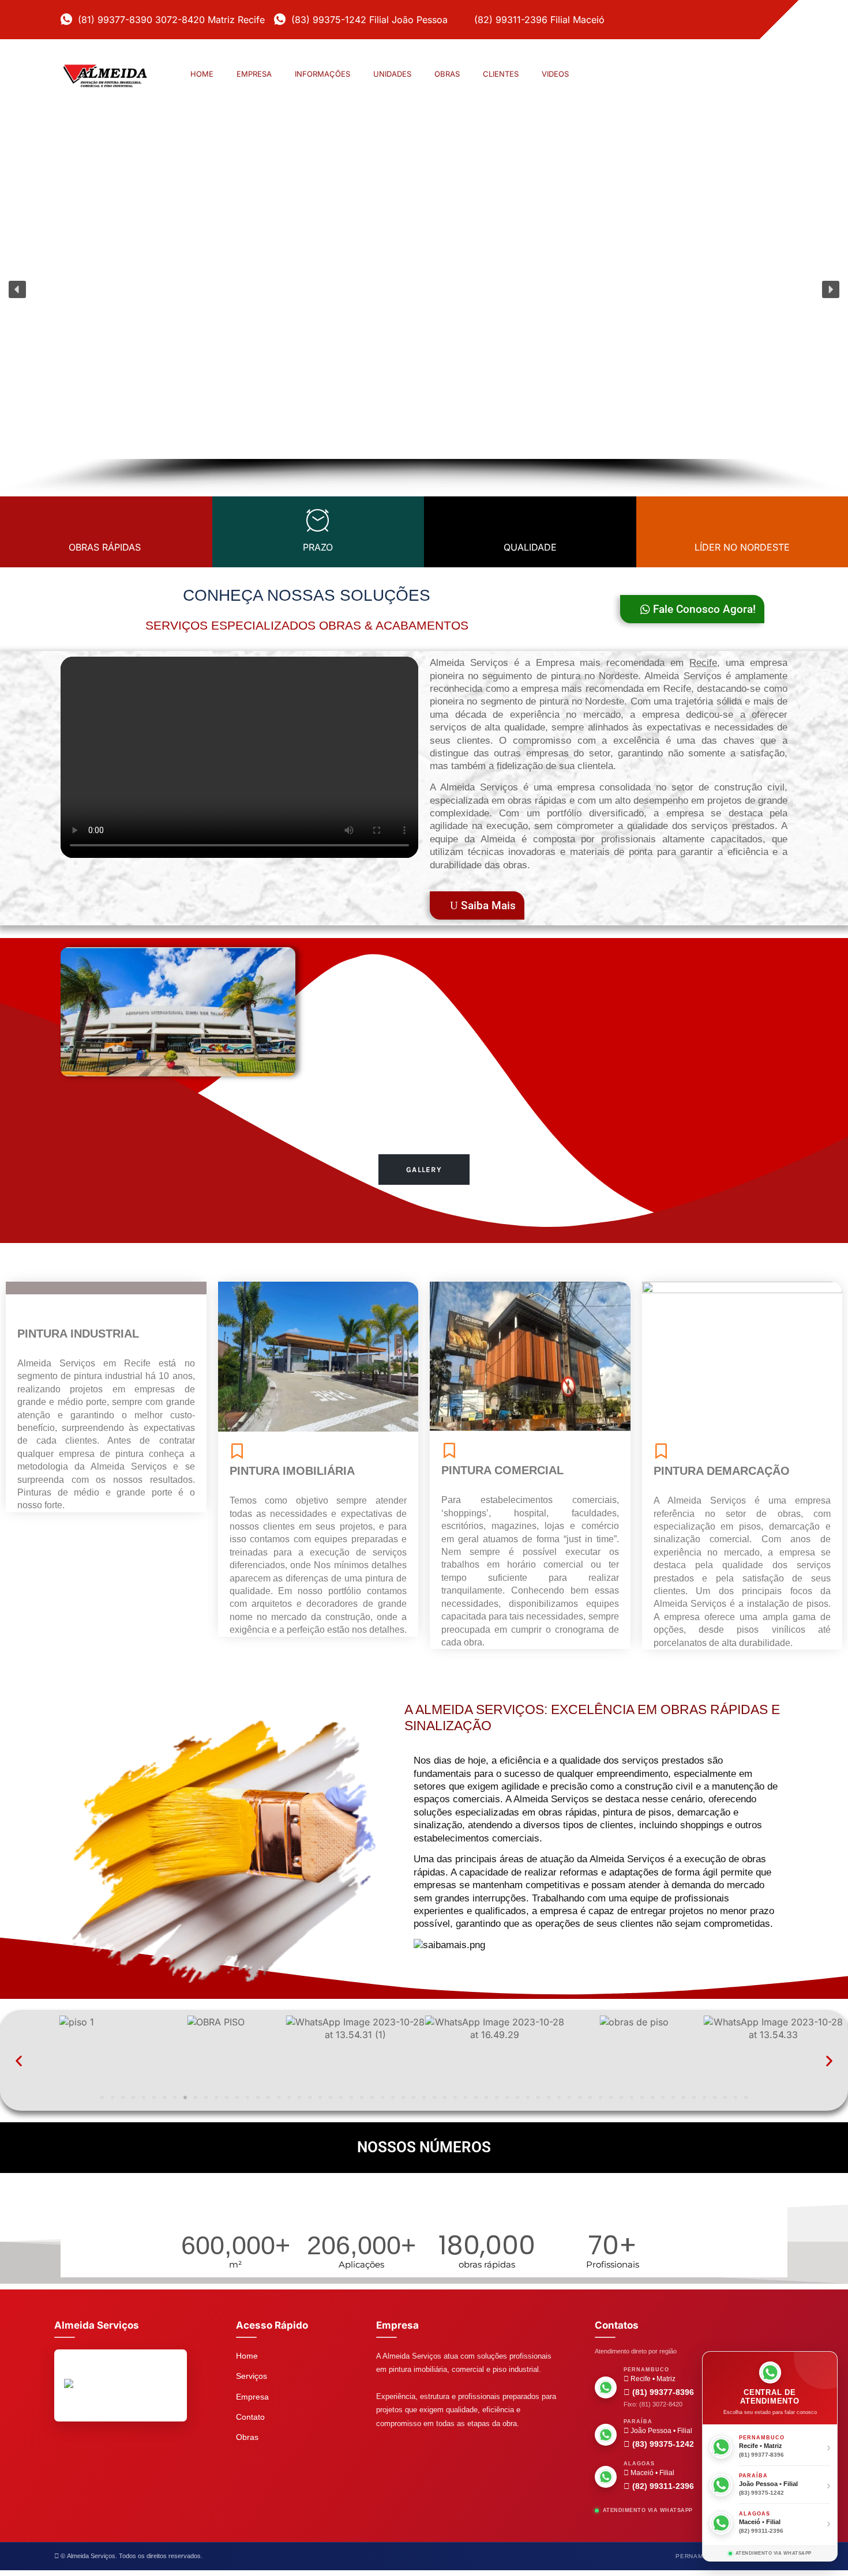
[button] (17, 289)
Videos (555, 74)
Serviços (252, 2376)
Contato (250, 2417)
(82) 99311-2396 (662, 2486)
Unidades (392, 74)
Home (202, 74)
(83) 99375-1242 (662, 2444)
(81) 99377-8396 (662, 2392)
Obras (447, 74)
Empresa (254, 74)
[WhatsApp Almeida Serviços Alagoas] (606, 2477)
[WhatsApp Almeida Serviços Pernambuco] (606, 2387)
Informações (322, 74)
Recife (703, 663)
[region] (424, 308)
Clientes (501, 74)
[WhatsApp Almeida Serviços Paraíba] (606, 2435)
